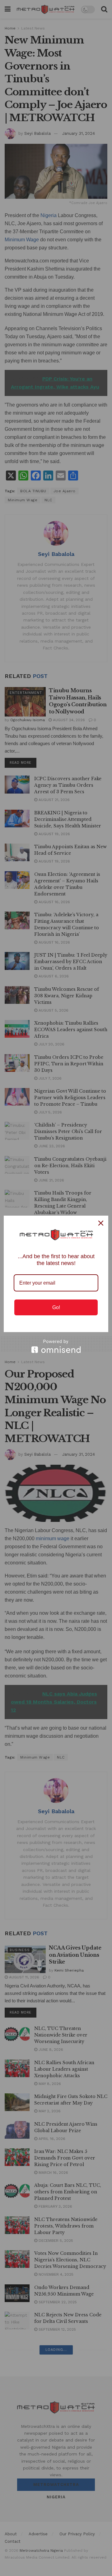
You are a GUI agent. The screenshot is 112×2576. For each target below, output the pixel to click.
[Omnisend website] (56, 1346)
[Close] (101, 1223)
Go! (56, 1307)
